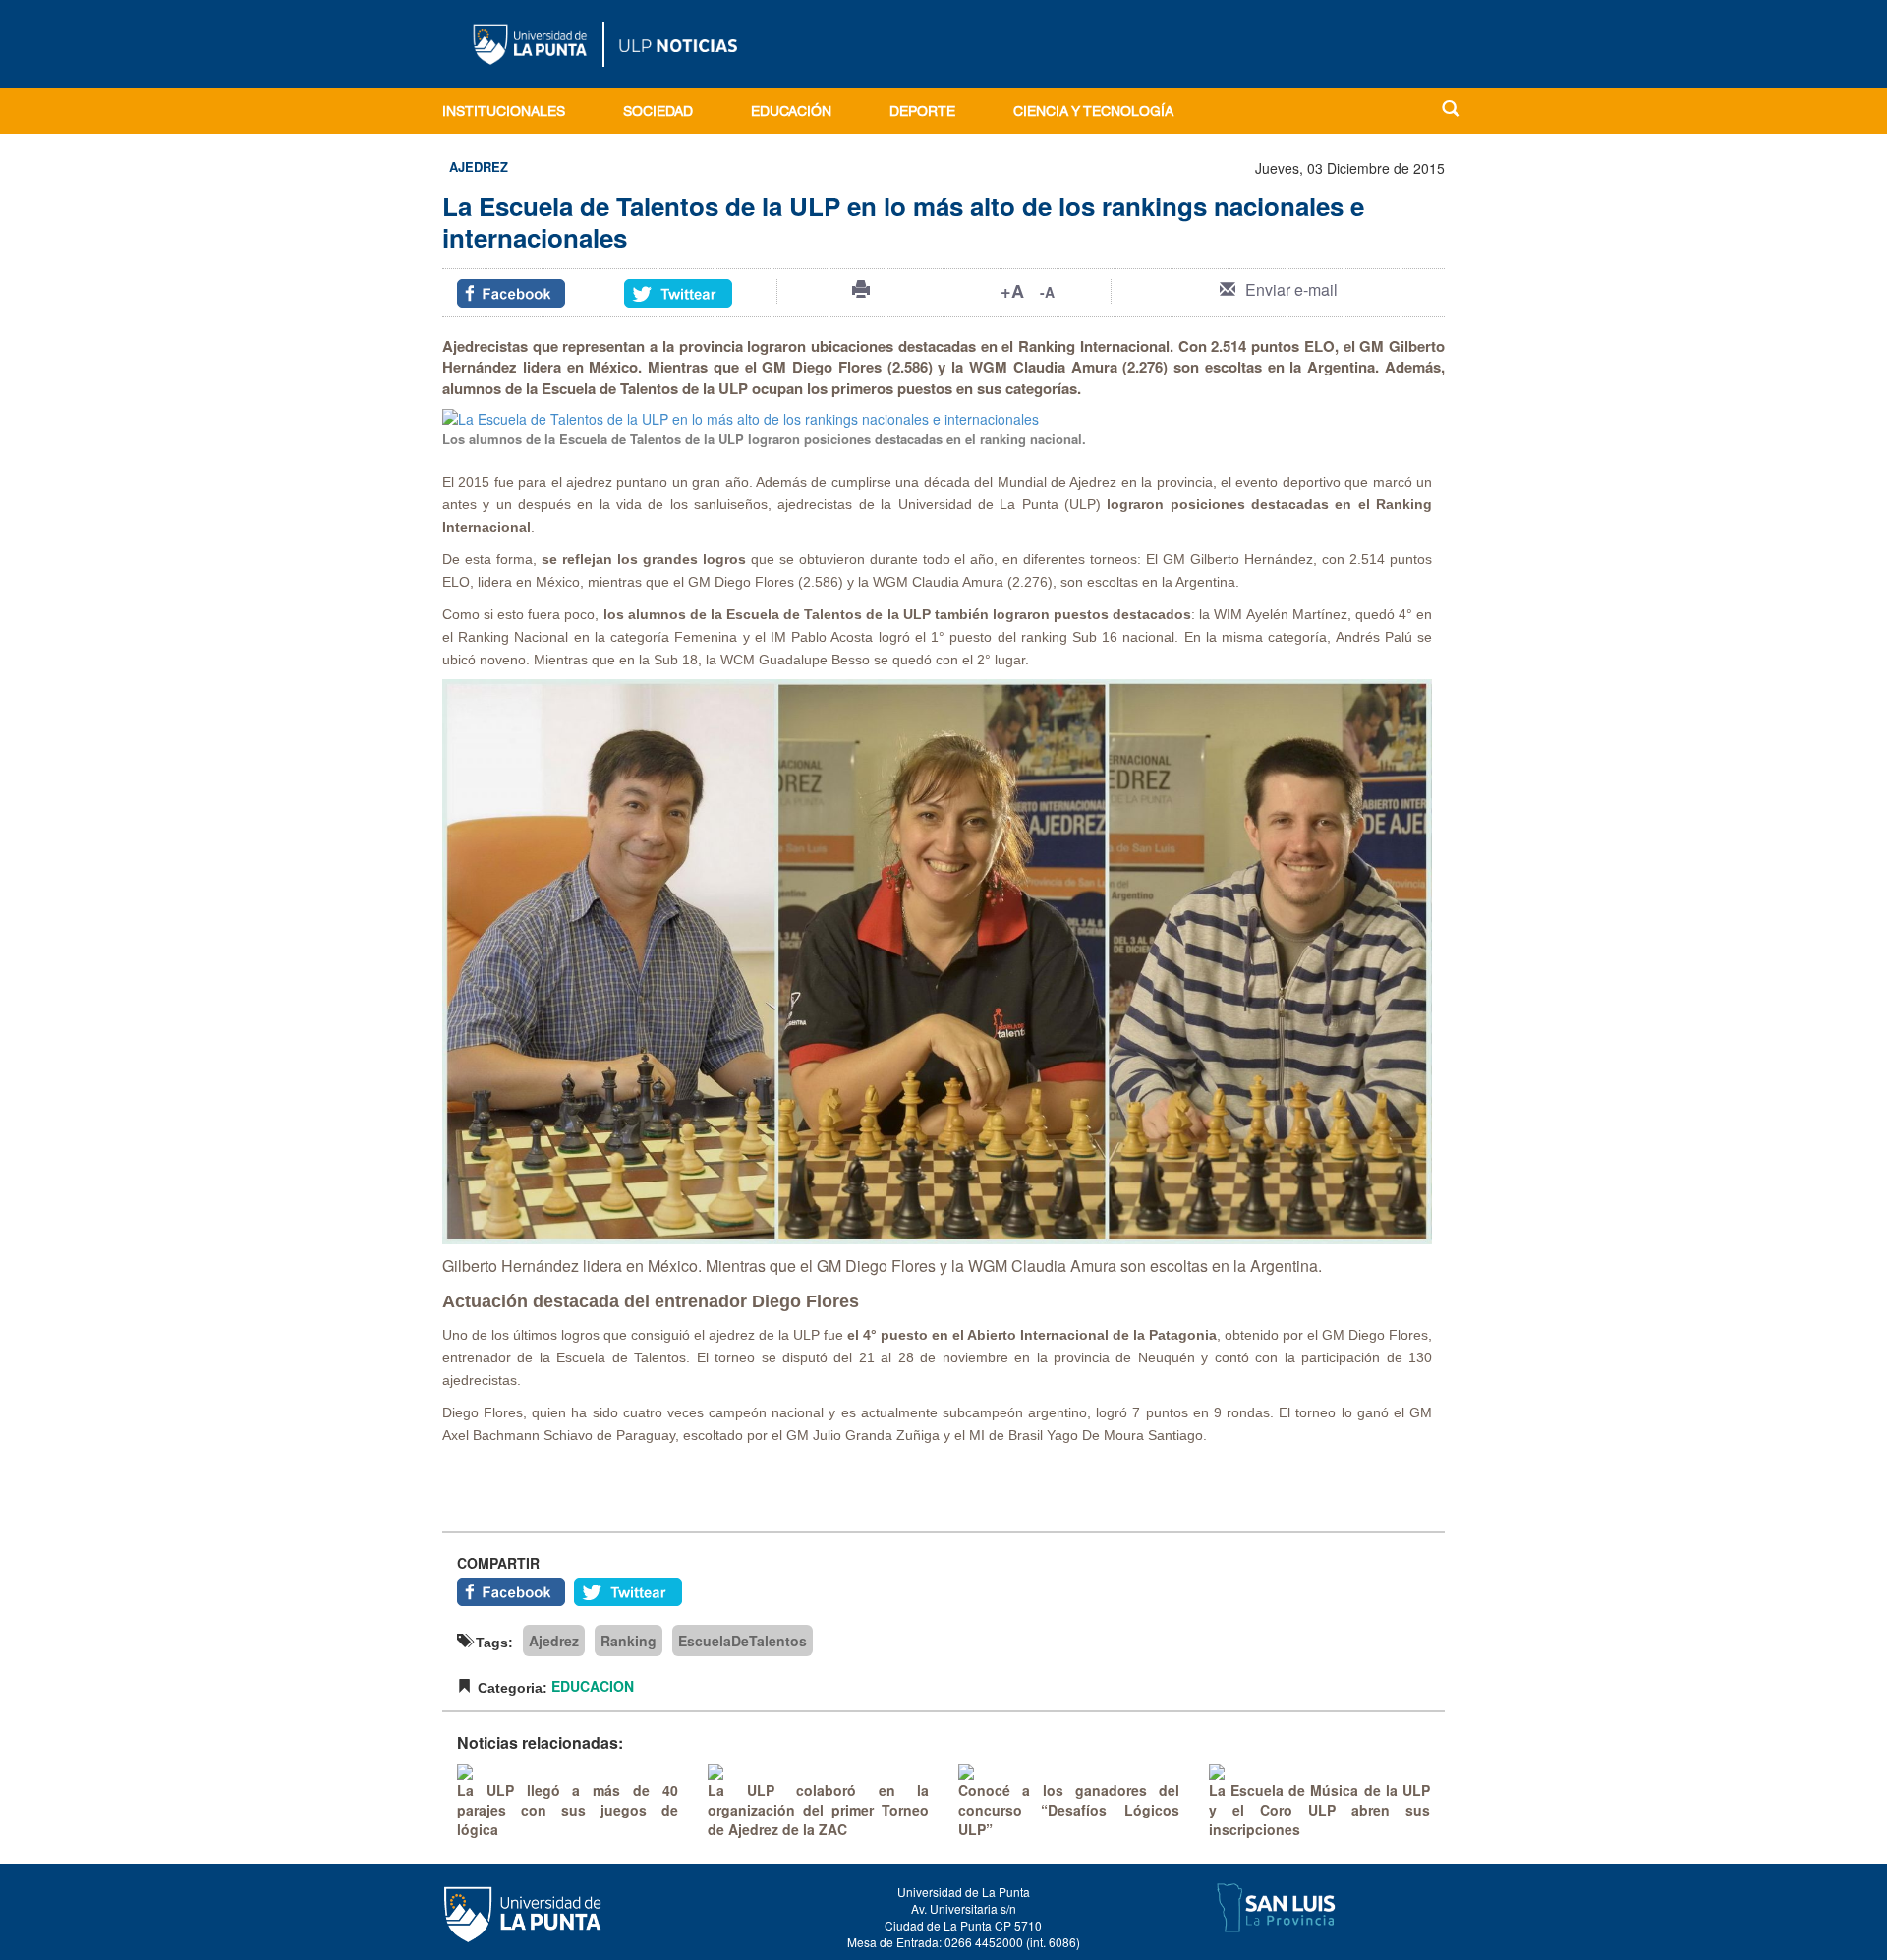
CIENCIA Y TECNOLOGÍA (1093, 113)
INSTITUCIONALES (504, 113)
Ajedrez (554, 1641)
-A (1047, 292)
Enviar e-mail (1291, 289)
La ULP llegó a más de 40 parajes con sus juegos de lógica (568, 1810)
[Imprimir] (861, 289)
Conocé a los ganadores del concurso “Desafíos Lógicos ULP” (1069, 1810)
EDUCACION (593, 1686)
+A (1012, 291)
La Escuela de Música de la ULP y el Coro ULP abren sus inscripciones (1319, 1810)
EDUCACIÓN (791, 113)
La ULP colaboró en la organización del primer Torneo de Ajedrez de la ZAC (818, 1810)
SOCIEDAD (658, 113)
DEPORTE (922, 113)
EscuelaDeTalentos (743, 1641)
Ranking (629, 1641)
